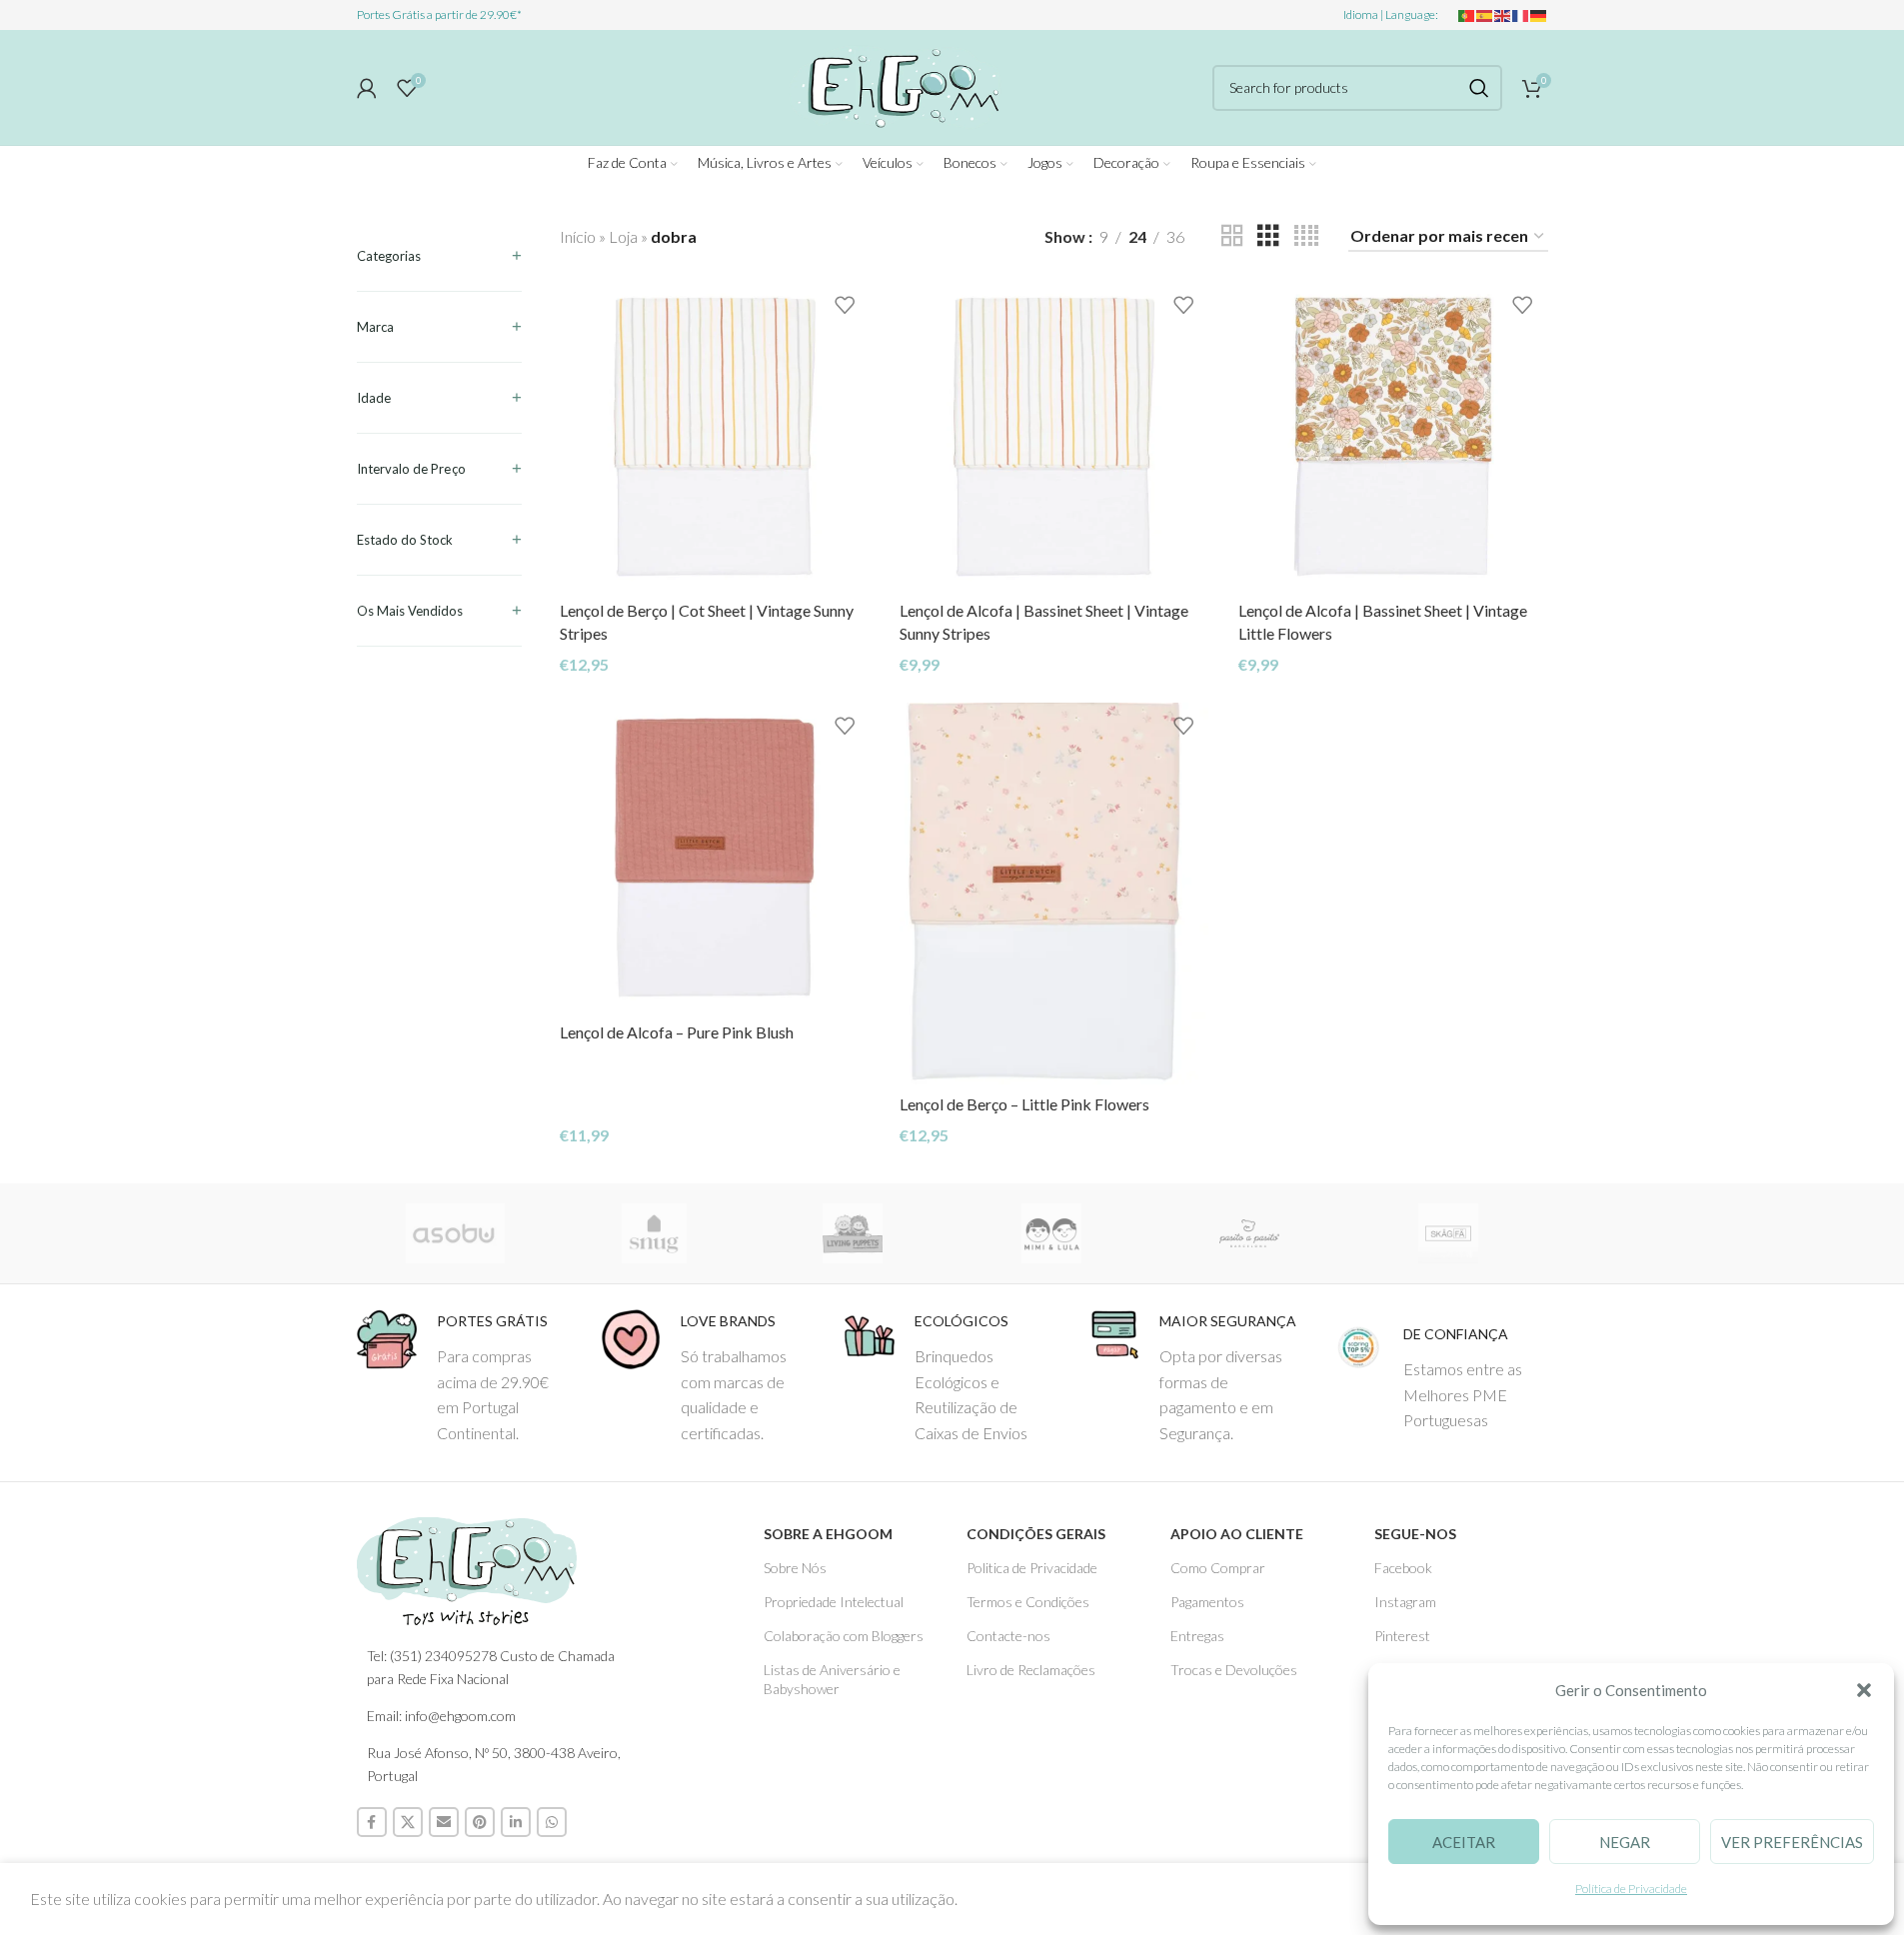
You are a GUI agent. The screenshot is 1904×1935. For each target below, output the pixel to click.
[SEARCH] (1479, 88)
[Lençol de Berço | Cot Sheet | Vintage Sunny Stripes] (714, 436)
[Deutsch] (1539, 14)
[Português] (1467, 14)
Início (578, 236)
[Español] (1485, 14)
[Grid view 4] (1306, 236)
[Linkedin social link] (516, 1822)
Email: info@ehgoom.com (441, 1716)
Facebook (1403, 1568)
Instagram (1405, 1602)
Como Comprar (1218, 1568)
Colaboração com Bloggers (844, 1636)
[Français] (1521, 14)
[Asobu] (456, 1233)
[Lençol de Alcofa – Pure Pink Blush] (714, 857)
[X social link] (408, 1822)
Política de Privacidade (1631, 1889)
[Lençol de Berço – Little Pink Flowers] (1054, 894)
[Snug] (654, 1233)
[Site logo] (896, 84)
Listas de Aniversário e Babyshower (832, 1679)
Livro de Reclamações (1031, 1670)
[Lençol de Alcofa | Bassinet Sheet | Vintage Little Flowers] (1393, 436)
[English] (1503, 14)
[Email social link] (444, 1822)
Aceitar (1464, 1842)
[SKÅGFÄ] (1449, 1233)
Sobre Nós (795, 1568)
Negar (1625, 1842)
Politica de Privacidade (1032, 1568)
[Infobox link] (464, 1377)
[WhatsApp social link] (552, 1822)
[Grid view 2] (1232, 236)
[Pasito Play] (1250, 1233)
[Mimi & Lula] (1051, 1233)
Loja (623, 236)
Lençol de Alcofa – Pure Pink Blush (677, 1032)
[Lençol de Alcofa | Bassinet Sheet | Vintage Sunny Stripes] (1054, 436)
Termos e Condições (1028, 1602)
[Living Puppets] (853, 1233)
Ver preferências (1792, 1842)
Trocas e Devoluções (1234, 1670)
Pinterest (1402, 1636)
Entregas (1197, 1636)
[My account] (367, 88)
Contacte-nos (1008, 1636)
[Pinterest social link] (480, 1822)
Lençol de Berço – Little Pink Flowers (1024, 1104)
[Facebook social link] (372, 1822)
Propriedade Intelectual (834, 1602)
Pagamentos (1207, 1602)
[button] (1864, 1690)
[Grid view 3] (1268, 236)
